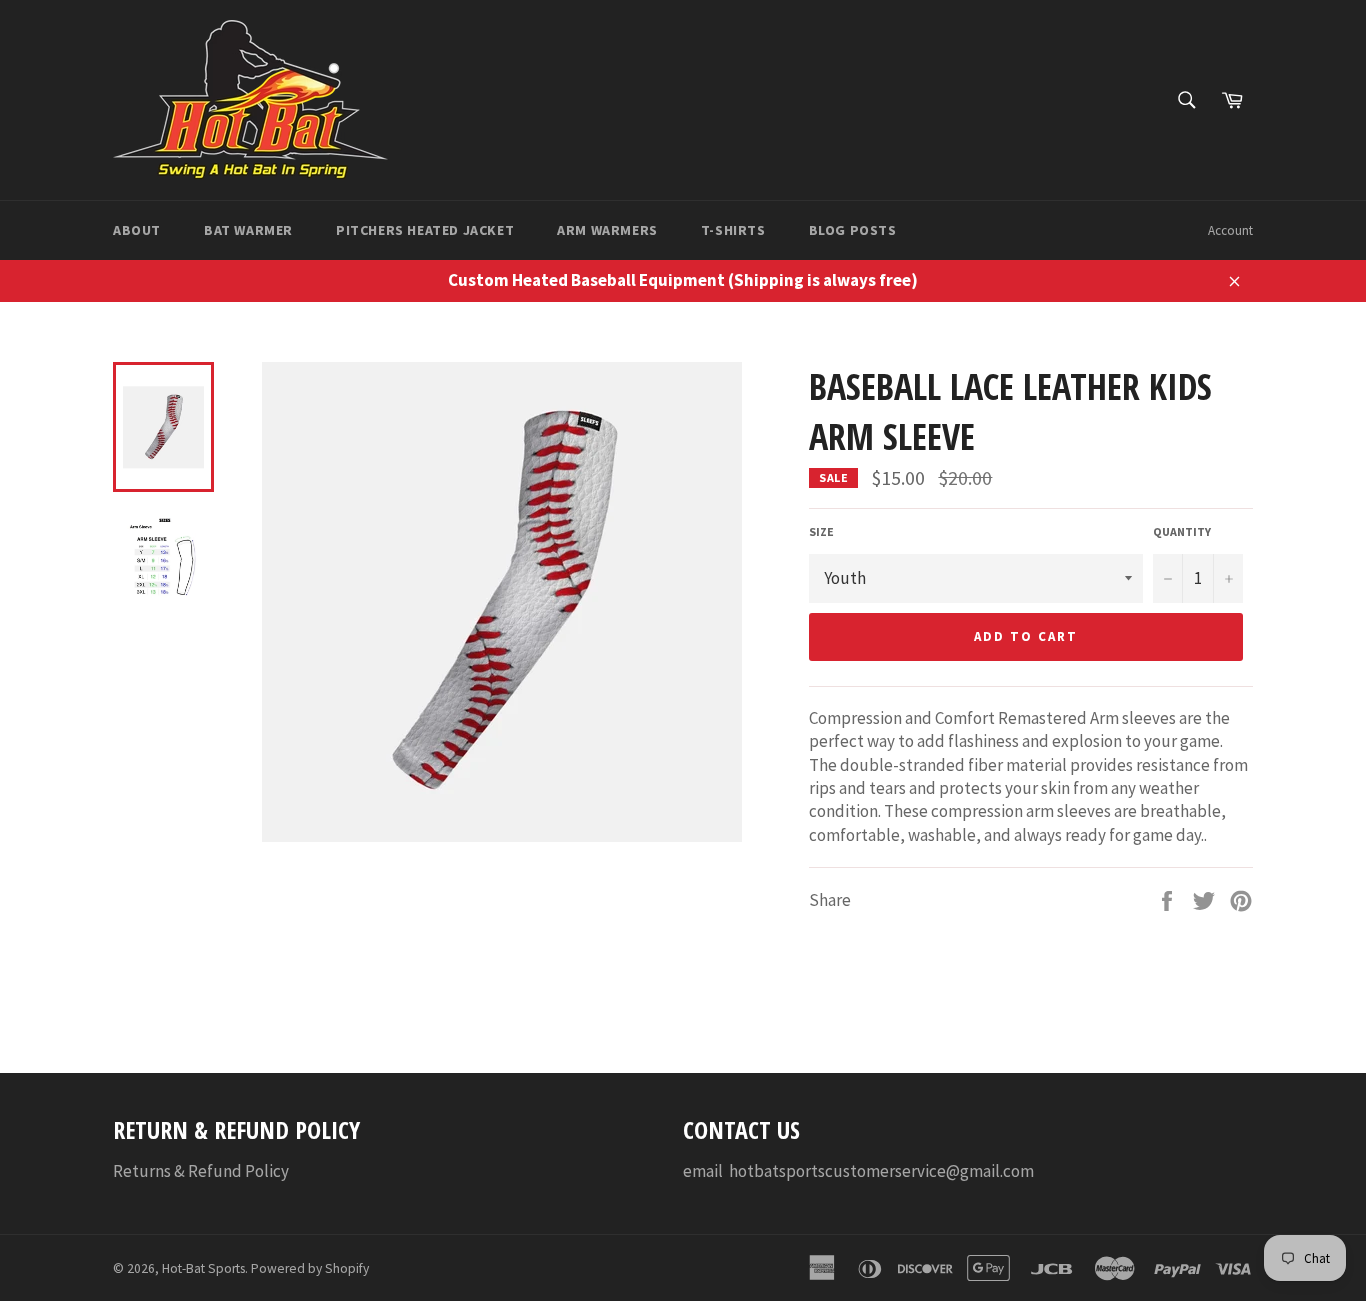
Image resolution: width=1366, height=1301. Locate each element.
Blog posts (853, 230)
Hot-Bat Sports (203, 1268)
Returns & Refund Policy (201, 1171)
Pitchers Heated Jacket (425, 230)
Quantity (1182, 531)
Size (821, 531)
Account (1230, 230)
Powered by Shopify (310, 1268)
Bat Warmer (248, 230)
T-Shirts (733, 230)
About (137, 230)
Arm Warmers (607, 230)
